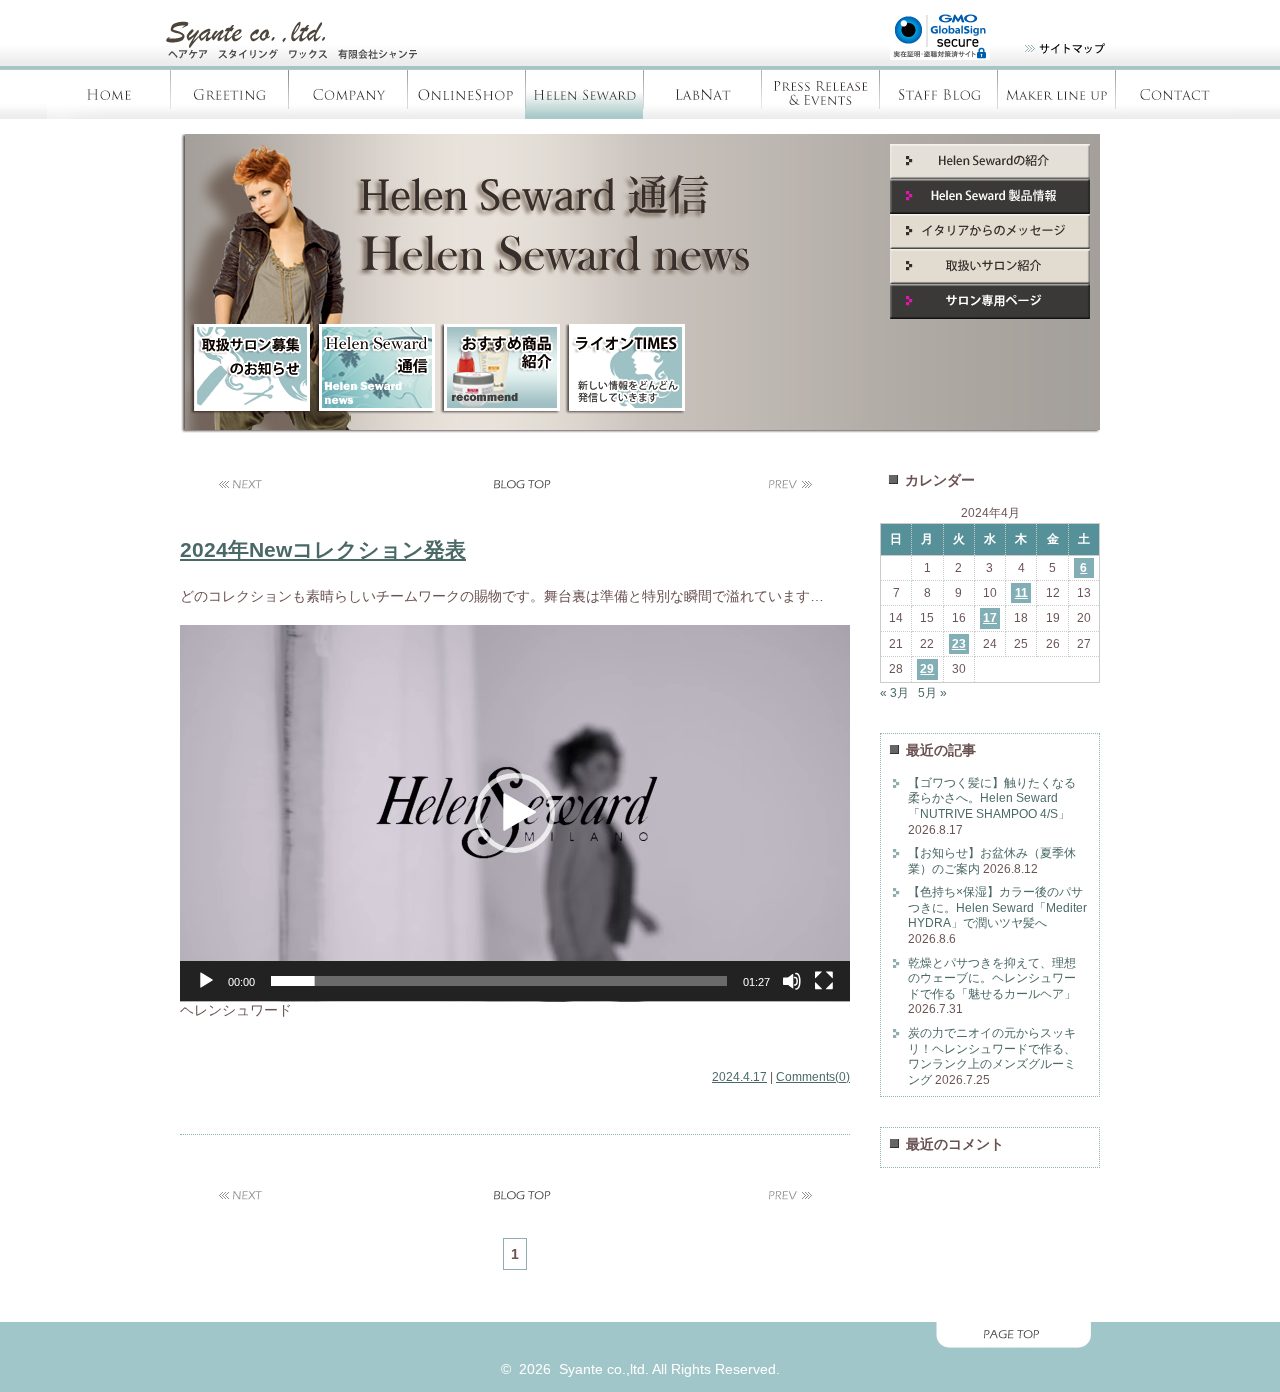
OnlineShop (466, 94)
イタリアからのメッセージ (990, 231)
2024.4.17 (739, 1076)
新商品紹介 (500, 369)
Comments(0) (813, 1076)
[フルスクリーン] (824, 981)
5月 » (932, 693)
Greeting (230, 94)
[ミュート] (792, 981)
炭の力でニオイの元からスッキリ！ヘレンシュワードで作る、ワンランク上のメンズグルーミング (992, 1056)
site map (1052, 52)
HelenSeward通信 (375, 369)
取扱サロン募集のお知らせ (250, 369)
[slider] (499, 981)
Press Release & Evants (820, 94)
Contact (1174, 94)
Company (348, 94)
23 (959, 644)
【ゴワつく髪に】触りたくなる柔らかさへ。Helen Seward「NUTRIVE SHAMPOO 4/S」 (992, 798)
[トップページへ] (305, 60)
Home (109, 94)
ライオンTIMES (625, 369)
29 (927, 669)
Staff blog (938, 94)
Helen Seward (584, 94)
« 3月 (894, 693)
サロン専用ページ (990, 301)
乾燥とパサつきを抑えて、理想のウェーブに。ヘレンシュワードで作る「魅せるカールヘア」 (992, 978)
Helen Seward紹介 (990, 161)
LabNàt (702, 94)
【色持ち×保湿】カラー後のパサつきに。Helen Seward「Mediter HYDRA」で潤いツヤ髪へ (997, 907)
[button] (515, 813)
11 (1021, 593)
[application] (515, 813)
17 (990, 618)
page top (640, 1336)
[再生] (206, 981)
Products (1056, 94)
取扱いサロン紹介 (990, 266)
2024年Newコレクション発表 (323, 549)
